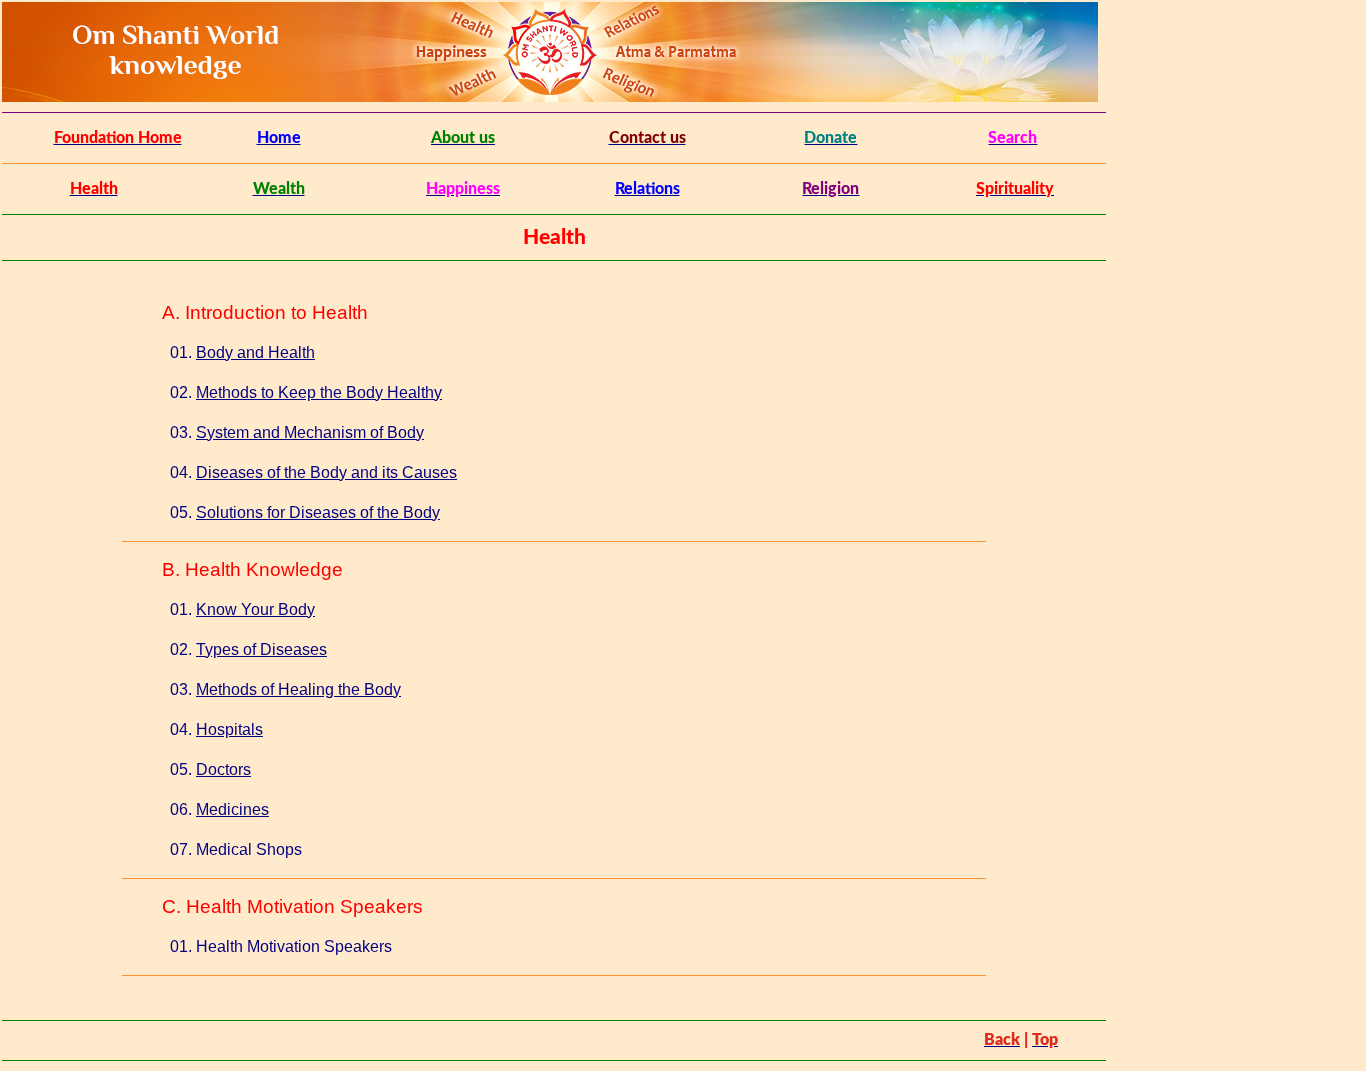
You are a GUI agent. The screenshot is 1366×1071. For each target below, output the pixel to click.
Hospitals (229, 729)
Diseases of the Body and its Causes (326, 472)
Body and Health (255, 352)
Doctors (223, 769)
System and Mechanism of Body (310, 432)
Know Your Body (255, 609)
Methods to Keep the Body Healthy (319, 392)
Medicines (232, 809)
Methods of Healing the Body (298, 689)
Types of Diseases (261, 649)
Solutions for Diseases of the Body (318, 512)
